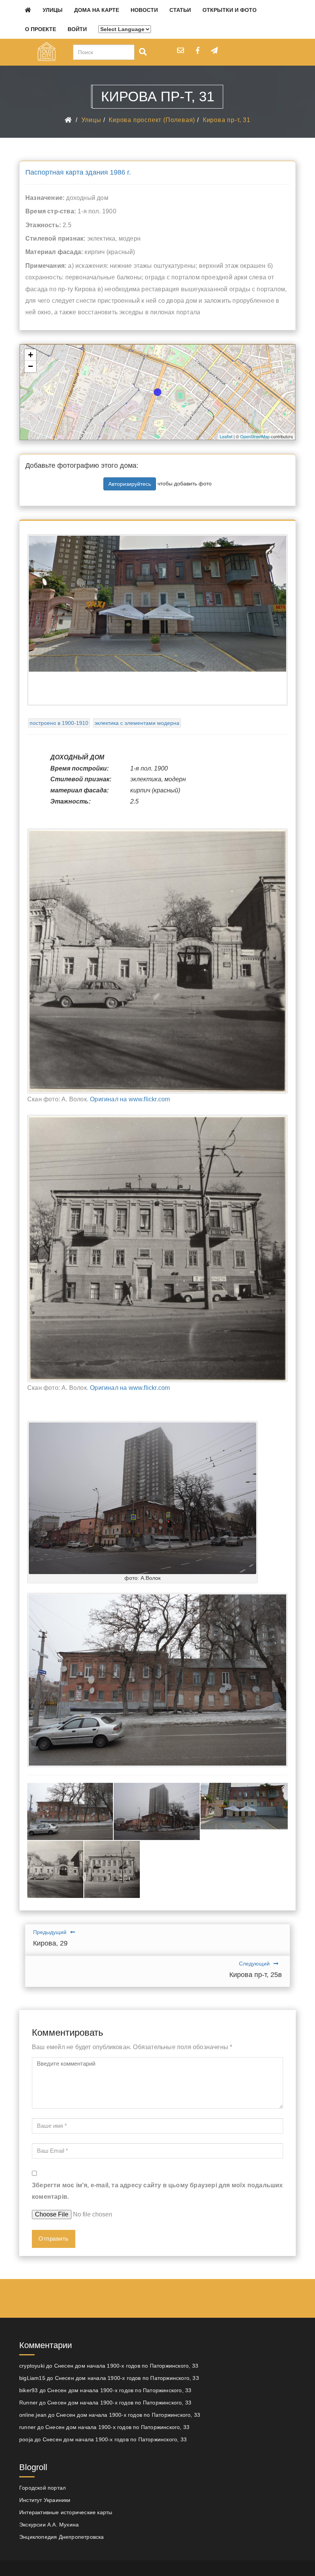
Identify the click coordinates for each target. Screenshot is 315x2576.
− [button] (31, 366)
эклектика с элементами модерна (137, 723)
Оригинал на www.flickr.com (130, 1099)
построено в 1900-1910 (59, 723)
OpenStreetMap (255, 436)
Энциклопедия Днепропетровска (62, 2537)
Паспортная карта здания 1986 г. (78, 172)
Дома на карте (97, 10)
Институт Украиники (45, 2500)
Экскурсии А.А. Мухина (49, 2525)
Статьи (180, 10)
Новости (144, 10)
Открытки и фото (230, 10)
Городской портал (42, 2488)
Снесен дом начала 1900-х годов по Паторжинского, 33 (126, 2366)
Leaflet (226, 436)
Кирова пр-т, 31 (227, 120)
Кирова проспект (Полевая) (152, 120)
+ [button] (31, 355)
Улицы (53, 10)
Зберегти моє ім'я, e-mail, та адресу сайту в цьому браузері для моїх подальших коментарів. (157, 2191)
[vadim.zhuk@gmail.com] (181, 50)
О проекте (41, 29)
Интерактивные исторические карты (66, 2512)
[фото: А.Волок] (143, 1498)
